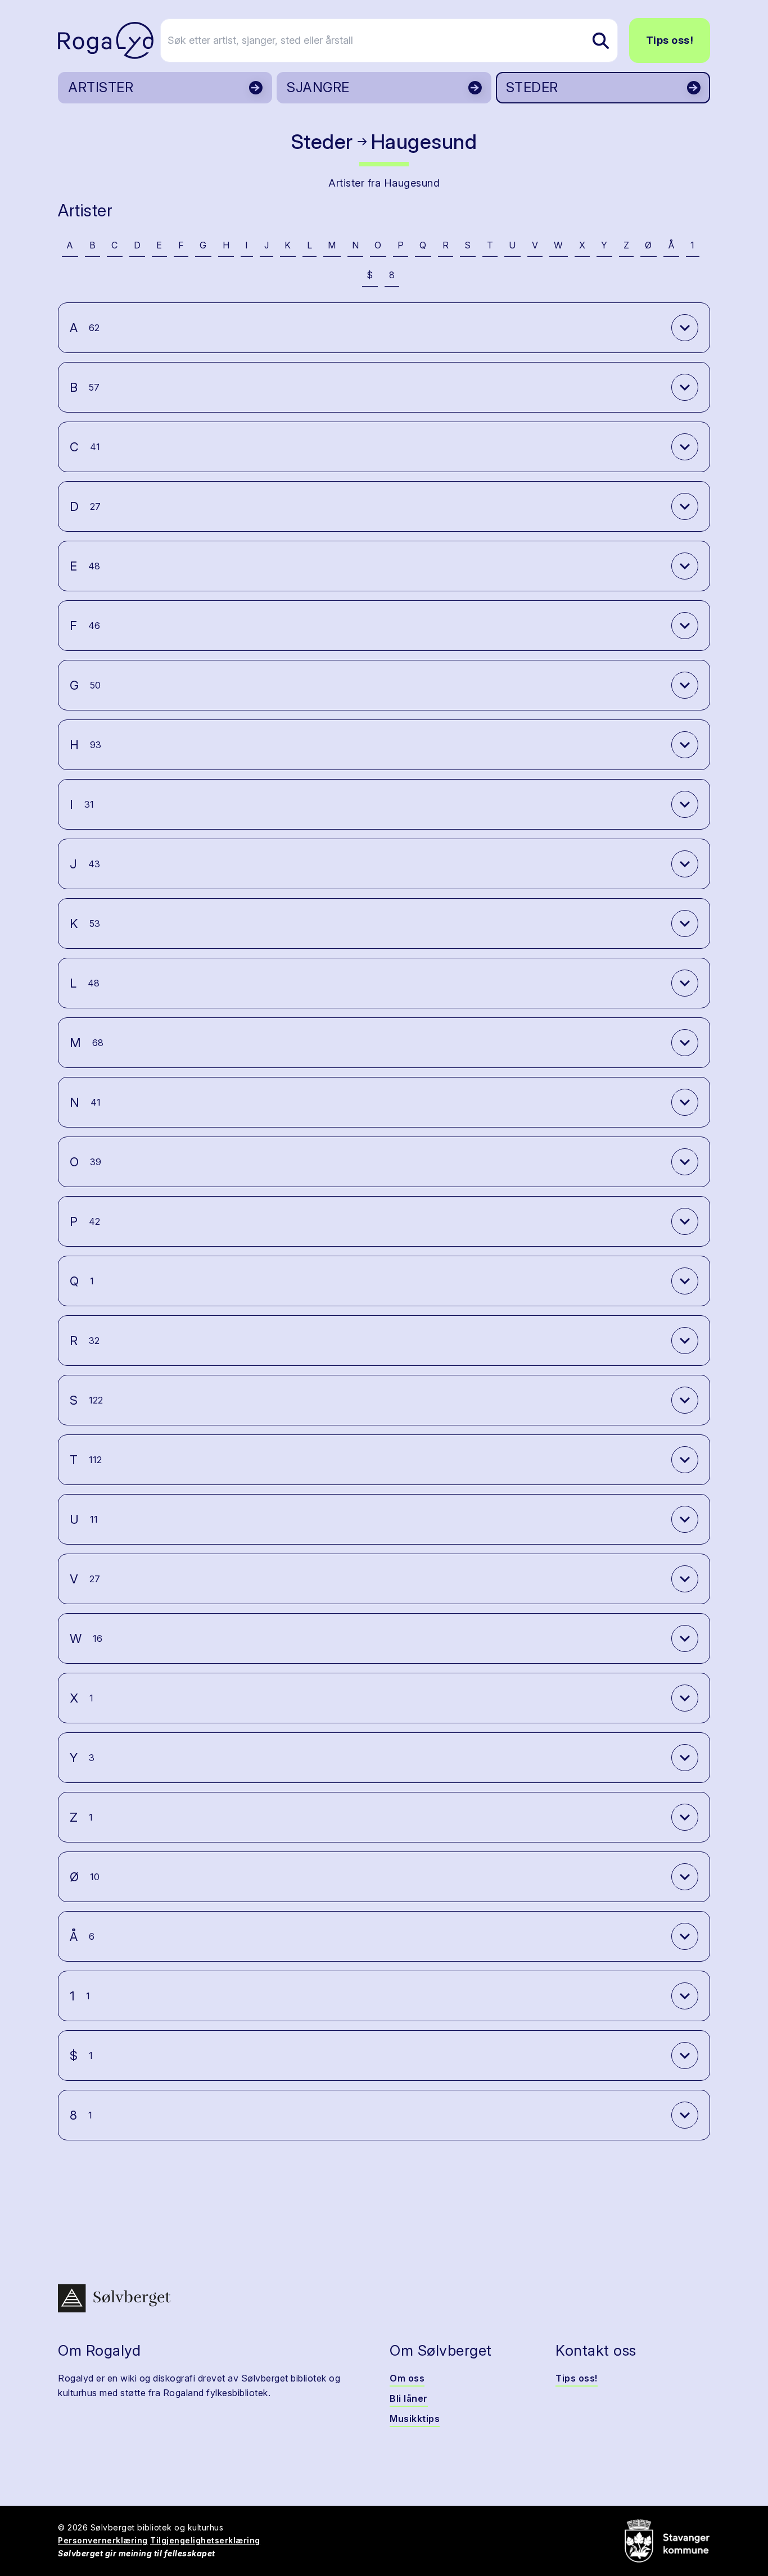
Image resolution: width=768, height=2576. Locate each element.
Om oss (407, 2378)
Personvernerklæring (103, 2540)
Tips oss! (670, 40)
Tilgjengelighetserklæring (205, 2540)
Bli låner (409, 2398)
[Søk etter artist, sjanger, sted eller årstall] (600, 40)
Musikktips (415, 2419)
